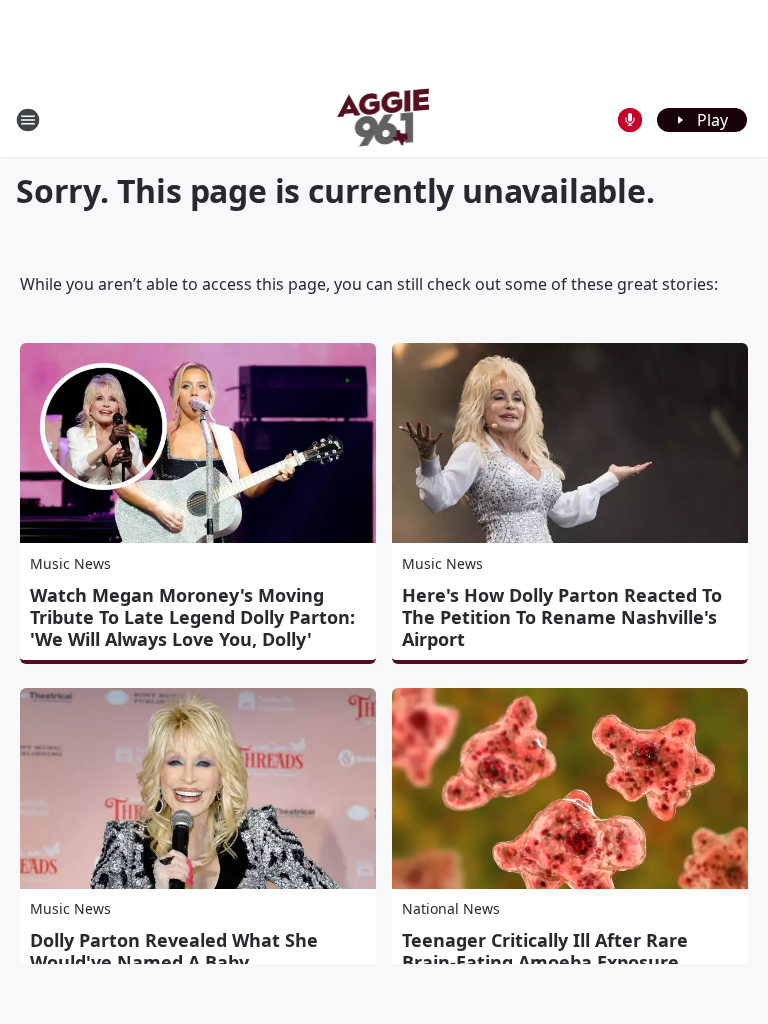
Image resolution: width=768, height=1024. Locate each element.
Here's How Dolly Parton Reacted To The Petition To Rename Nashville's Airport (562, 617)
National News (451, 908)
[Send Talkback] (630, 120)
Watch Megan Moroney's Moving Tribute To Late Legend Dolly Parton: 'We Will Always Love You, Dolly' (192, 617)
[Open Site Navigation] (28, 120)
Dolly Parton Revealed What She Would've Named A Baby (174, 951)
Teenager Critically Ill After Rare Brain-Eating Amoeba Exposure (545, 951)
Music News (70, 563)
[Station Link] (384, 119)
